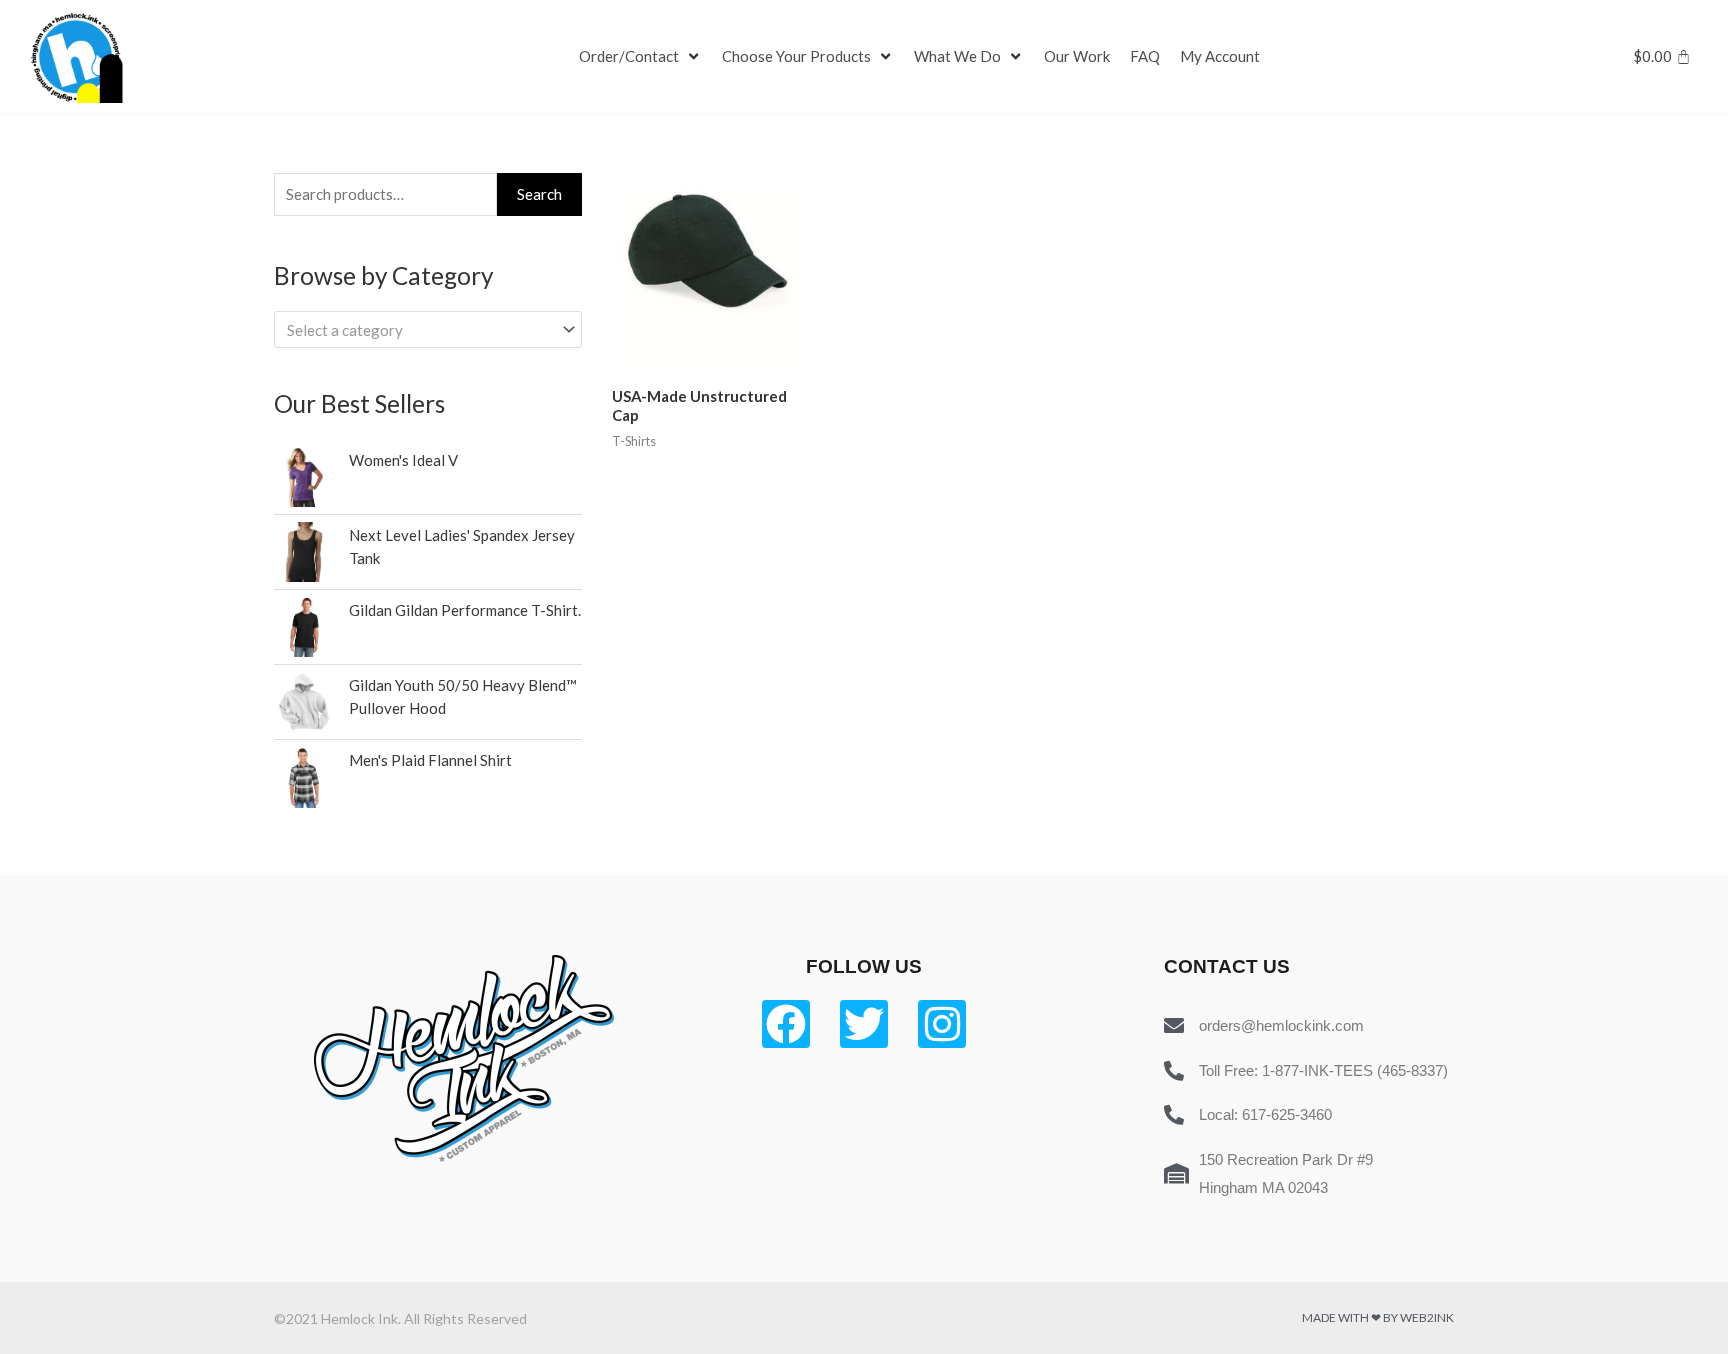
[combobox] (428, 329)
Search (539, 194)
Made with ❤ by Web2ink (1378, 1317)
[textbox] (419, 330)
